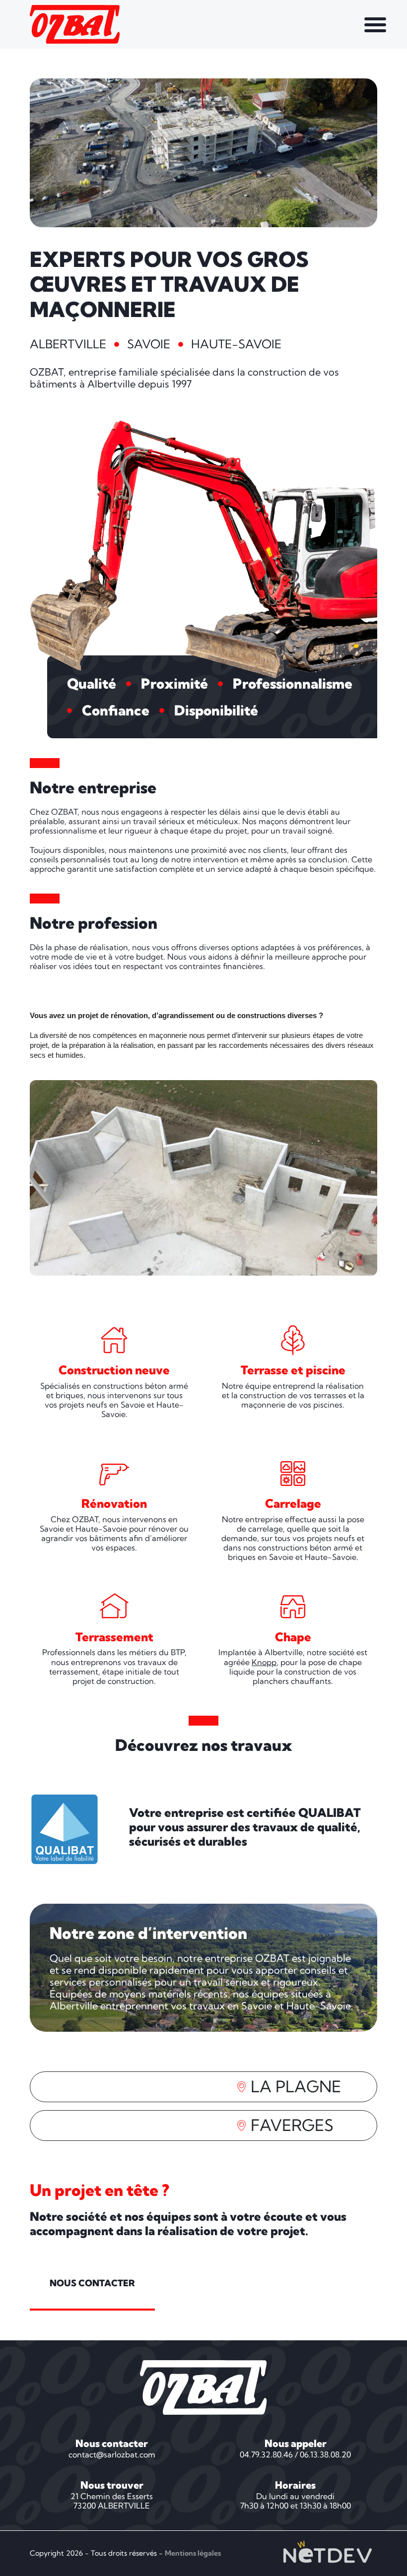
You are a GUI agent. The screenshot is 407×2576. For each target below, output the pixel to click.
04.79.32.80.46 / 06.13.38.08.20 (295, 2454)
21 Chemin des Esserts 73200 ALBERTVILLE (112, 2501)
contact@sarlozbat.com (112, 2454)
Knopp (264, 1662)
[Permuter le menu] (375, 24)
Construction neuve (114, 1370)
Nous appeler (296, 2443)
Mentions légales (193, 2553)
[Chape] (293, 1607)
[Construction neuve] (114, 1340)
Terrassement (114, 1637)
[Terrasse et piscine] (293, 1340)
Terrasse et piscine (293, 1370)
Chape (293, 1637)
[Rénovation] (114, 1474)
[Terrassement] (114, 1607)
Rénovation (114, 1503)
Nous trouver (112, 2485)
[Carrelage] (293, 1474)
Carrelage (293, 1503)
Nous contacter (112, 2443)
